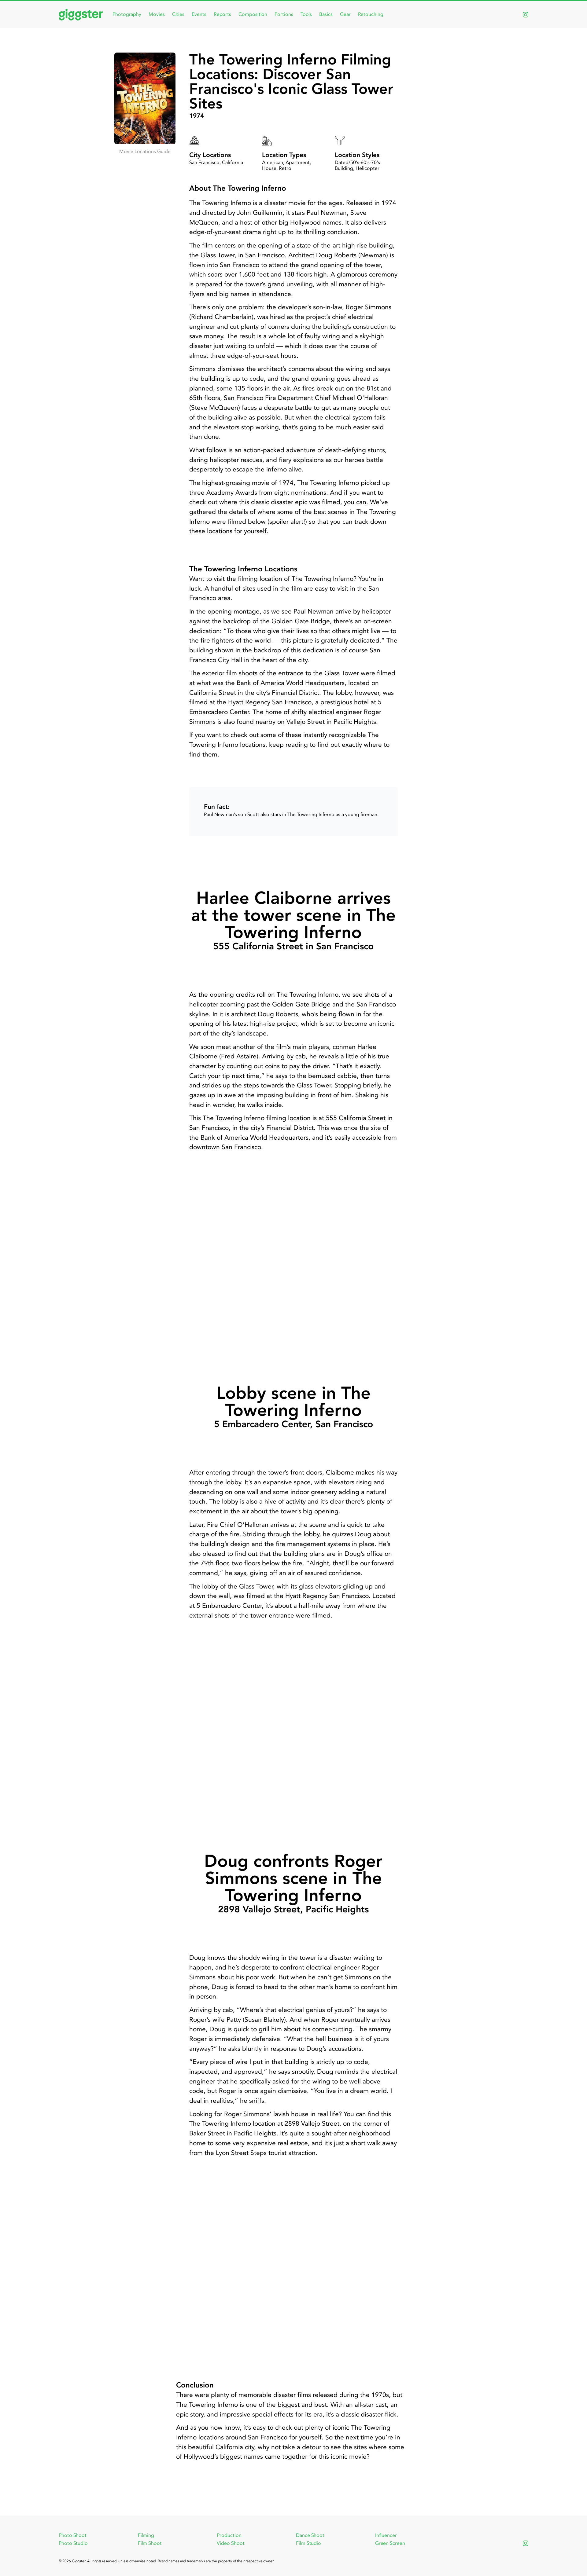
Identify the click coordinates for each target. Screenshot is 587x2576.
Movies (157, 14)
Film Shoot (150, 2543)
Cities (178, 14)
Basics (326, 14)
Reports (222, 14)
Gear (345, 14)
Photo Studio (73, 2543)
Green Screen (390, 2543)
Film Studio (308, 2543)
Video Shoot (231, 2543)
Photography (127, 14)
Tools (306, 14)
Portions (284, 14)
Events (199, 14)
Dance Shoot (310, 2535)
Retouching (371, 14)
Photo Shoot (73, 2535)
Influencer (386, 2535)
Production (229, 2535)
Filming (146, 2535)
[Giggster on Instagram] (526, 15)
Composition (253, 14)
